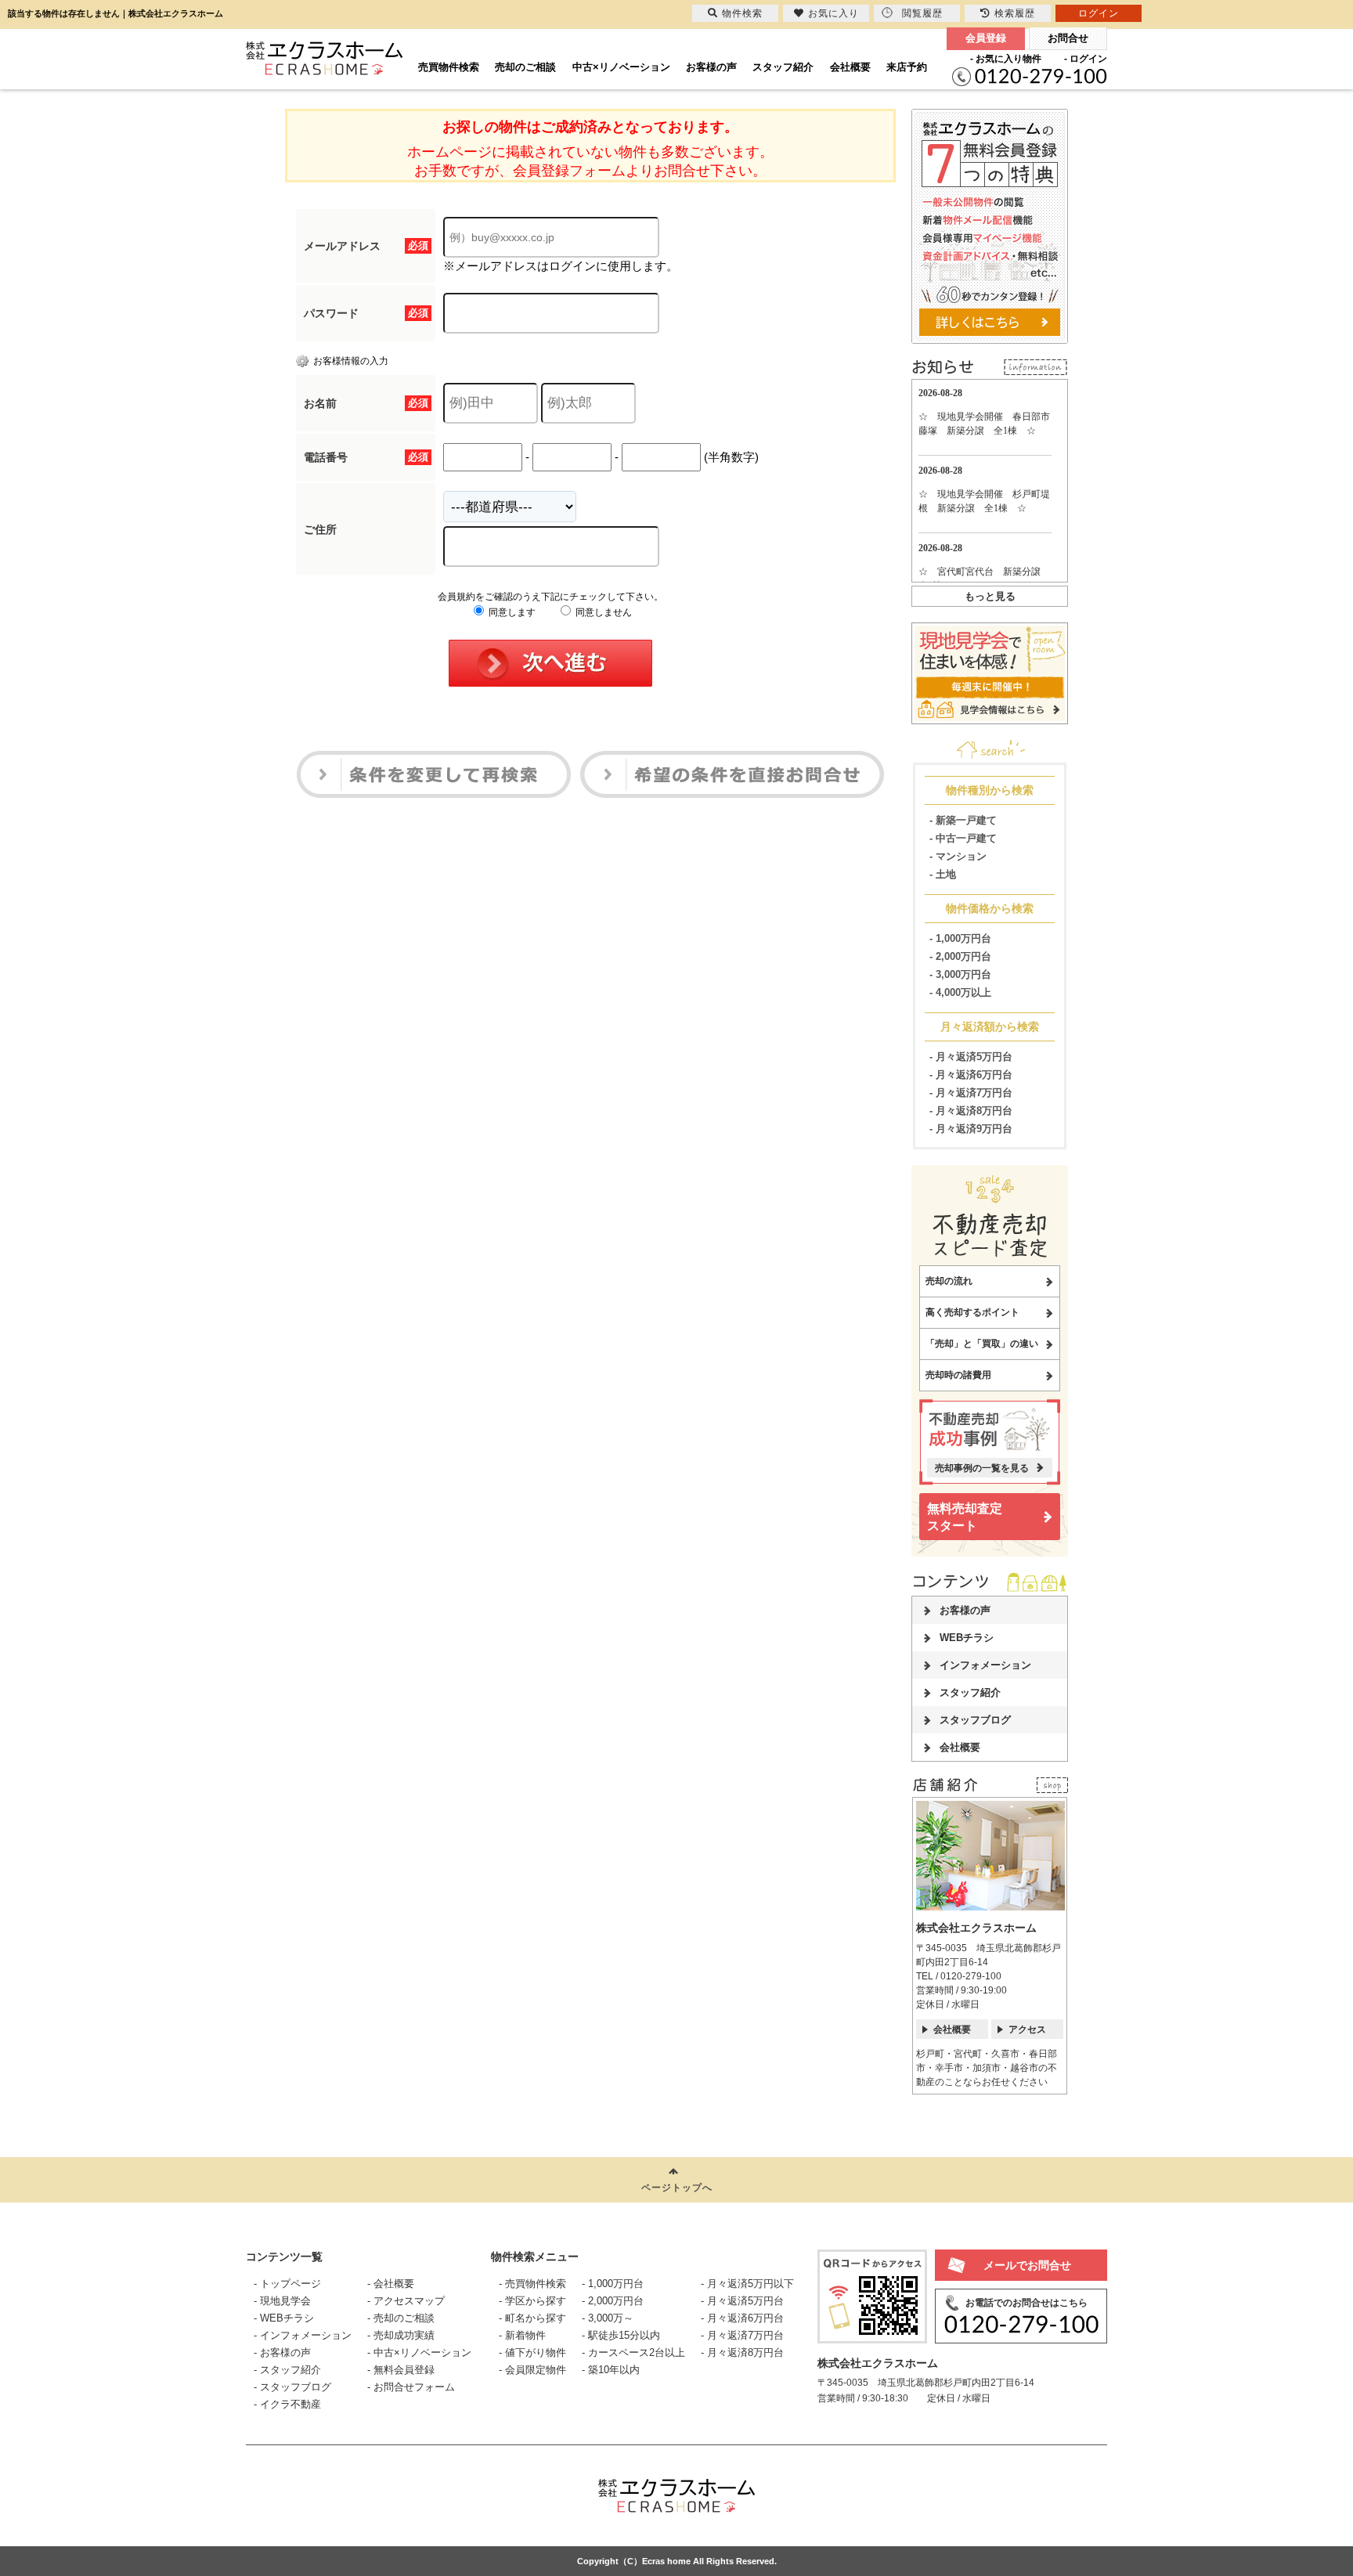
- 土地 (943, 874)
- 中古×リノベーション (419, 2352)
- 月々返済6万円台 (971, 1075)
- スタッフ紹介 (287, 2370)
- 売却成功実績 (401, 2335)
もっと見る (990, 596)
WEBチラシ (967, 1638)
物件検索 (742, 13)
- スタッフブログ (292, 2387)
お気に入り (833, 13)
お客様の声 (711, 67)
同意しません (603, 612)
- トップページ (287, 2284)
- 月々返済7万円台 (971, 1093)
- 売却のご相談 (401, 2318)
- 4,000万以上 (960, 992)
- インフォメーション (303, 2335)
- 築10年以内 (611, 2370)
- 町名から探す (532, 2318)
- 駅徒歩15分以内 (621, 2335)
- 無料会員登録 (401, 2370)
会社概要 (850, 67)
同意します (511, 612)
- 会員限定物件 (532, 2370)
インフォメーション (985, 1665)
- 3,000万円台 (960, 974)
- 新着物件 (522, 2335)
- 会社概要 (391, 2284)
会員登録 (986, 38)
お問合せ (1068, 38)
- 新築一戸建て (963, 820)
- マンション (958, 856)
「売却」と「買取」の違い (982, 1344)
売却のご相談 (525, 67)
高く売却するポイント (972, 1312)
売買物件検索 (449, 67)
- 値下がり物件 (532, 2352)
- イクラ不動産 (287, 2404)
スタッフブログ (975, 1720)
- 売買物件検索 (532, 2284)
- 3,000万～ (608, 2318)
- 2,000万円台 (960, 956)
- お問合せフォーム (411, 2387)
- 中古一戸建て (963, 838)
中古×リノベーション (621, 67)
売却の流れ (949, 1281)
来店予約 (907, 67)
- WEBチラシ (284, 2318)
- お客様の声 (282, 2352)
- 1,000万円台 (960, 938)
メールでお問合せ (1027, 2265)
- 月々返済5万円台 (971, 1057)
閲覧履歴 (922, 13)
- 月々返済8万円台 (971, 1111)
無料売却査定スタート (965, 1517)
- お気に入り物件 (1006, 59)
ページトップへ (677, 2188)
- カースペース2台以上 (633, 2352)
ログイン (1099, 13)
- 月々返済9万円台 (971, 1129)
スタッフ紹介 (783, 67)
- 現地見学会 (282, 2301)
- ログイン (1086, 59)
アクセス (1027, 2029)
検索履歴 (1015, 13)
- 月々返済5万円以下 (747, 2284)
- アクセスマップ (406, 2301)
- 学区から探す (532, 2301)
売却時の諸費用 (958, 1375)
